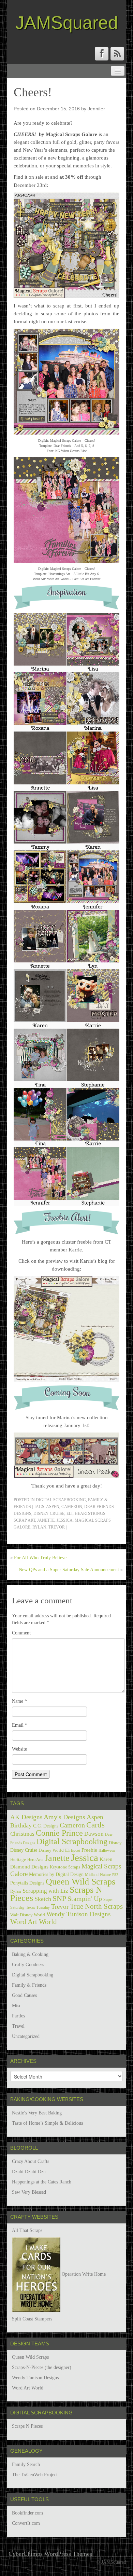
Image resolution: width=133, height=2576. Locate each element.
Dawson (94, 1834)
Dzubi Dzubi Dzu (29, 2172)
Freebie (89, 1850)
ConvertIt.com (26, 2523)
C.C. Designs (46, 1826)
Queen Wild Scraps (80, 1882)
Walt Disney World (28, 1915)
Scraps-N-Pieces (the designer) (42, 2367)
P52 (115, 1875)
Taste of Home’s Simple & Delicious (47, 2123)
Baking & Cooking (30, 1954)
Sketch (43, 1899)
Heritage (18, 1859)
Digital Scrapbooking (61, 1500)
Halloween (107, 1851)
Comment (21, 1633)
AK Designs (26, 1817)
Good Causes (24, 1995)
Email (20, 1725)
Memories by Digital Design (56, 1874)
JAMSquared (67, 23)
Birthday (21, 1825)
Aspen (53, 1507)
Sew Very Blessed (29, 2192)
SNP (59, 1899)
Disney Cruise (49, 1513)
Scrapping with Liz (45, 1891)
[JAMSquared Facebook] (102, 54)
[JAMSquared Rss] (117, 54)
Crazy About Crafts (31, 2161)
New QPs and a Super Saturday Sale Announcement (69, 1570)
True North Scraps (96, 1906)
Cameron (72, 1507)
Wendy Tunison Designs (78, 1914)
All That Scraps (27, 2230)
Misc (17, 2006)
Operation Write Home (83, 2274)
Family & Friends (29, 1985)
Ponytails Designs (27, 1883)
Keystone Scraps (65, 1867)
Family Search (26, 2464)
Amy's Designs (64, 1817)
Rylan (39, 1527)
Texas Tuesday (38, 1907)
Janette (46, 1520)
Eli (70, 1513)
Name (19, 1701)
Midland (92, 1875)
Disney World (51, 1850)
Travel (18, 2026)
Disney (115, 1843)
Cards (95, 1825)
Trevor (57, 1527)
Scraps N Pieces (27, 2426)
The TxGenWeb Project (35, 2475)
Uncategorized (26, 2036)
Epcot (76, 1850)
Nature (105, 1875)
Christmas (22, 1834)
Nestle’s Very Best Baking (37, 2113)
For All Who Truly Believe (40, 1558)
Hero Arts (35, 1860)
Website (19, 1749)
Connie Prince (59, 1833)
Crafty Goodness (28, 1965)
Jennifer (96, 109)
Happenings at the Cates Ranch (42, 2182)
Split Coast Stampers (32, 2319)
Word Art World (34, 1922)
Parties (18, 2016)
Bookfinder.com (27, 2513)
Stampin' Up (85, 1899)
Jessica (65, 1520)
